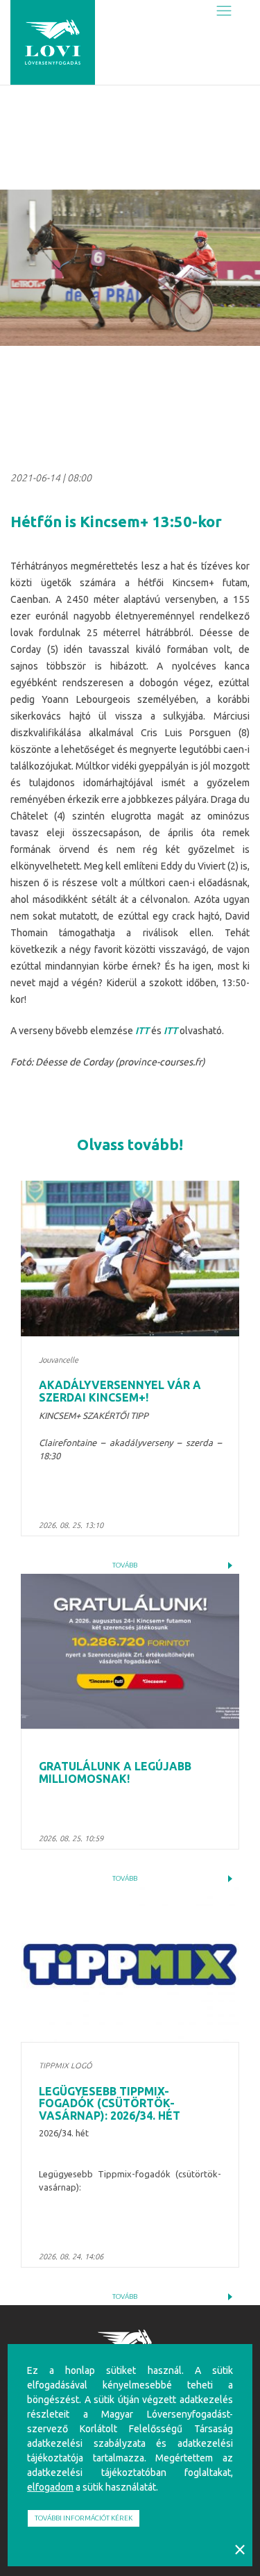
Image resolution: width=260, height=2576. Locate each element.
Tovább (125, 1565)
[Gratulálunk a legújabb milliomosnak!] (130, 1652)
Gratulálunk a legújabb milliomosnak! (115, 1772)
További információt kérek (84, 2518)
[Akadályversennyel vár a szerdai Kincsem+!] (130, 1258)
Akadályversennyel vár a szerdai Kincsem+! (120, 1391)
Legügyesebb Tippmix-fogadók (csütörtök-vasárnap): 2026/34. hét (110, 2103)
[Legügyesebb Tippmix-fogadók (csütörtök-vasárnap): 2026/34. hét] (130, 1965)
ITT (142, 1031)
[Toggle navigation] (224, 11)
